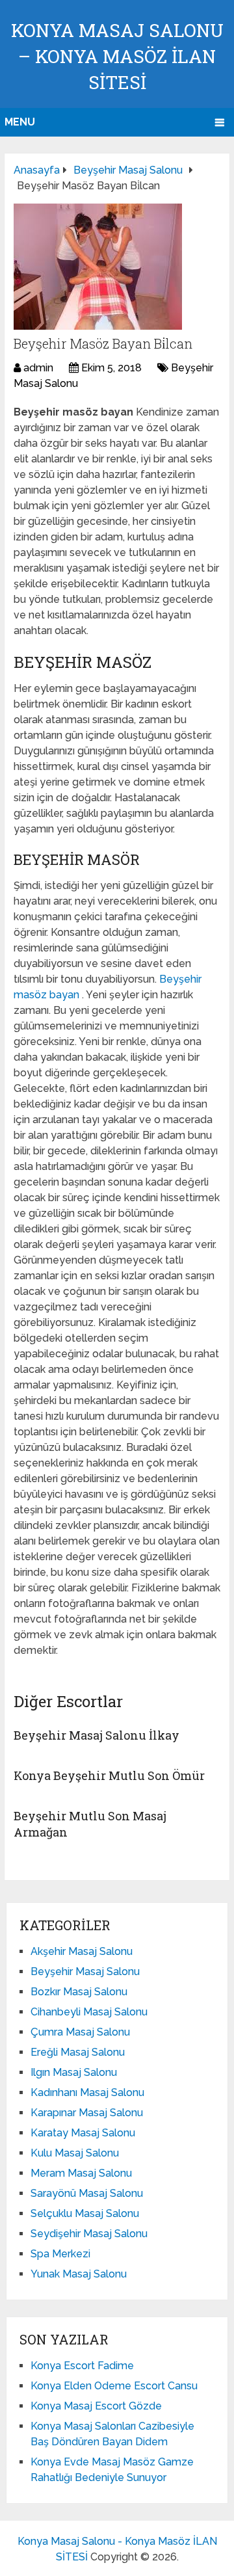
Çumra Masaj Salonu (80, 2032)
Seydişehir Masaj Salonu (89, 2234)
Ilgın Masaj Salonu (74, 2072)
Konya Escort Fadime (82, 2366)
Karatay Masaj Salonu (83, 2133)
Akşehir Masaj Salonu (82, 1951)
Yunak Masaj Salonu (79, 2274)
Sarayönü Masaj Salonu (87, 2193)
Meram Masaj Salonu (81, 2173)
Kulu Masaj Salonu (75, 2153)
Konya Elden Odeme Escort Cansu (114, 2386)
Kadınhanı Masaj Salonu (87, 2092)
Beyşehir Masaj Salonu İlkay (97, 1735)
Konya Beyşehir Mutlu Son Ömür (109, 1775)
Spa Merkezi (60, 2254)
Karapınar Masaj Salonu (87, 2113)
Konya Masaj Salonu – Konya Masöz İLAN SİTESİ (117, 56)
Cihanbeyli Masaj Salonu (89, 2012)
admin (38, 368)
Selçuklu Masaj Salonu (85, 2213)
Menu (20, 122)
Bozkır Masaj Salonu (79, 1992)
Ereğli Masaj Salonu (78, 2052)
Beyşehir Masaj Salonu (85, 1972)
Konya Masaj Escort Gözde (96, 2406)
